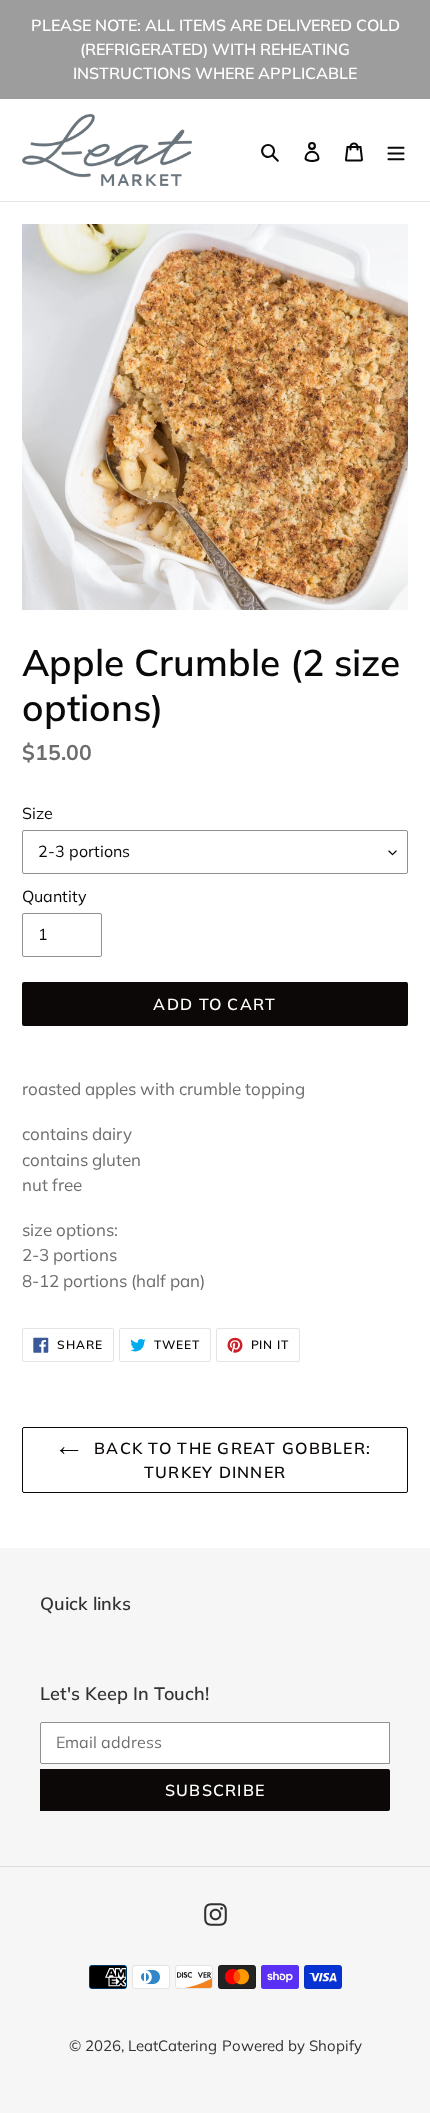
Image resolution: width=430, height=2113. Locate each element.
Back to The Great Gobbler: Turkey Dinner (230, 1460)
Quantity (54, 896)
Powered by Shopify (292, 2045)
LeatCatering (172, 2045)
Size (37, 813)
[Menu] (396, 150)
